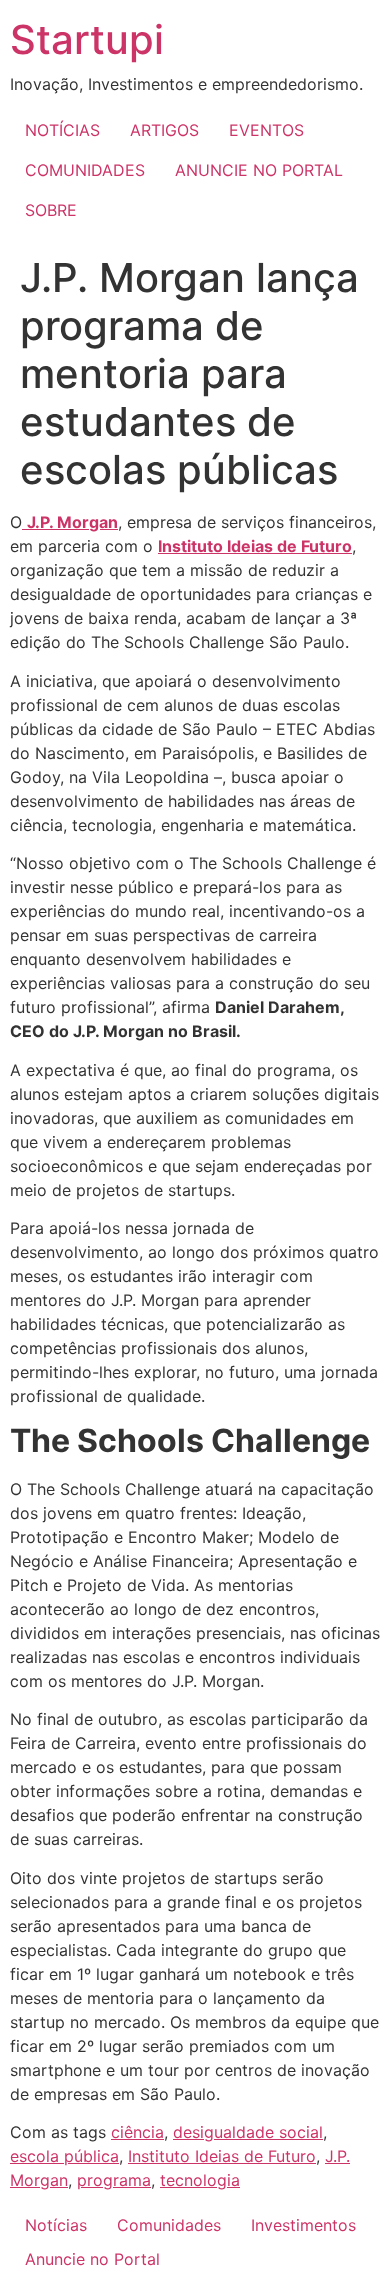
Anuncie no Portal (92, 2259)
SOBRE (51, 210)
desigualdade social (248, 2132)
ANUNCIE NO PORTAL (259, 170)
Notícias (56, 2225)
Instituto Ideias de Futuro (255, 546)
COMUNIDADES (85, 170)
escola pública (64, 2156)
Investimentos (303, 2225)
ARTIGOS (164, 130)
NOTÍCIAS (62, 130)
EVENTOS (266, 130)
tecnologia (200, 2180)
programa (114, 2180)
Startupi (87, 39)
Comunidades (169, 2225)
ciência (137, 2132)
